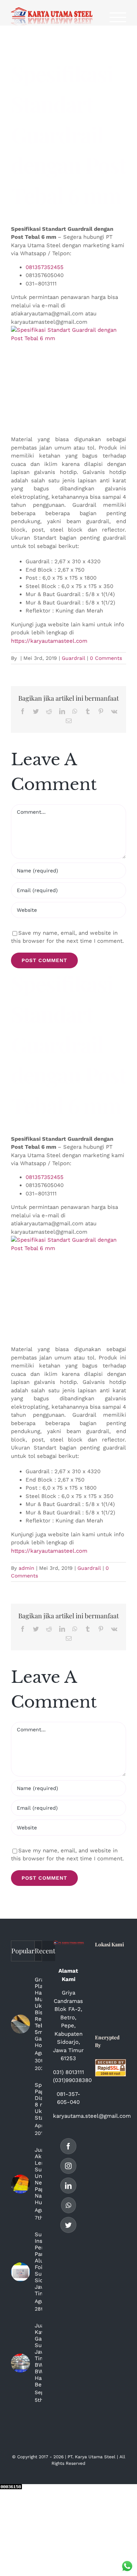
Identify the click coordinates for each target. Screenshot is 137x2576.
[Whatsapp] (68, 2205)
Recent (45, 1951)
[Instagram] (68, 2166)
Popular (23, 1951)
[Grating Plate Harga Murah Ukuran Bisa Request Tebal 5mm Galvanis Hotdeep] (20, 2024)
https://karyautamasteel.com (49, 641)
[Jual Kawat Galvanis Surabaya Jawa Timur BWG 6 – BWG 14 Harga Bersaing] (20, 2363)
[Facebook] (68, 2146)
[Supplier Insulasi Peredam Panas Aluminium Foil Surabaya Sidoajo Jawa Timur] (20, 2272)
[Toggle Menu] (118, 17)
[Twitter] (68, 2225)
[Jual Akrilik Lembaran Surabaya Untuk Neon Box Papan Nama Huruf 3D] (20, 2184)
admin (26, 1568)
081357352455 (45, 267)
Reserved (76, 2463)
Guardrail (73, 658)
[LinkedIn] (68, 2186)
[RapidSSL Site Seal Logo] (111, 2063)
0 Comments (106, 658)
